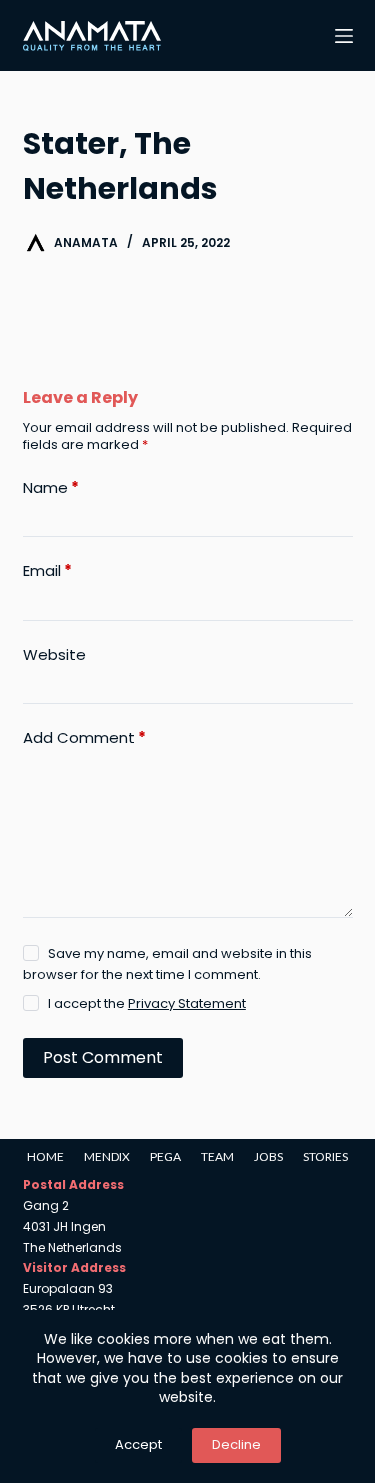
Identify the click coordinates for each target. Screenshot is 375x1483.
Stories (325, 1156)
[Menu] (344, 36)
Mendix (107, 1156)
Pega (165, 1156)
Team (217, 1156)
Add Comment (84, 738)
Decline (236, 1444)
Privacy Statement (187, 1003)
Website (54, 655)
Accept (138, 1444)
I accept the (147, 1003)
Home (45, 1156)
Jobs (268, 1156)
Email (47, 571)
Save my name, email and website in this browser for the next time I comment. (167, 964)
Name (51, 488)
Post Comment (103, 1057)
